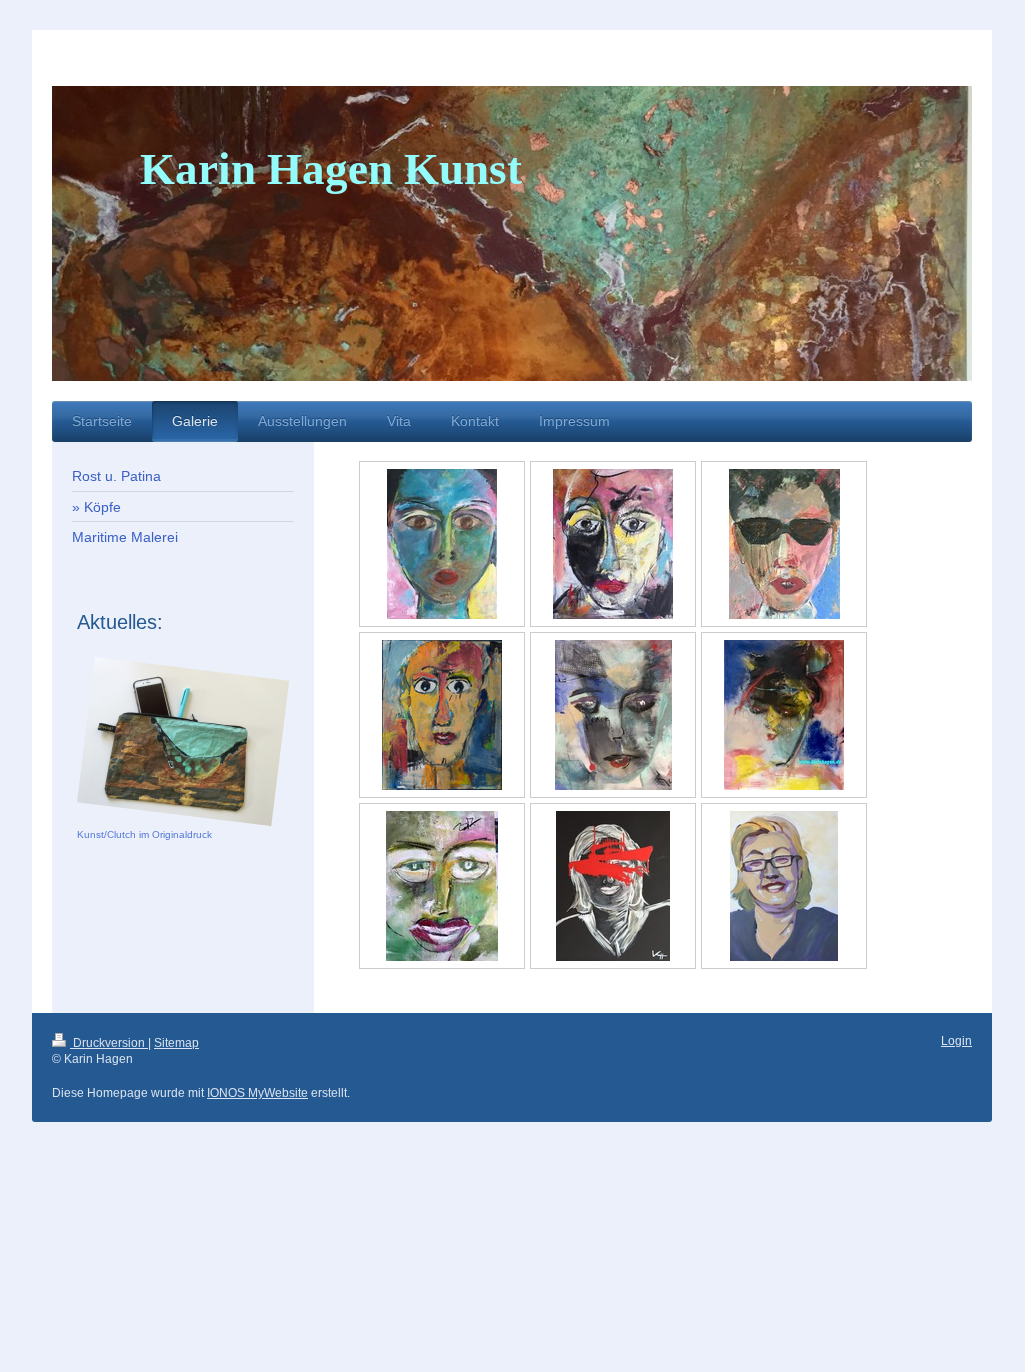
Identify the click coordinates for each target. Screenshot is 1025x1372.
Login (956, 1041)
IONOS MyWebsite (257, 1093)
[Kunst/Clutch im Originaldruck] (183, 741)
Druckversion (109, 1043)
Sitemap (176, 1043)
